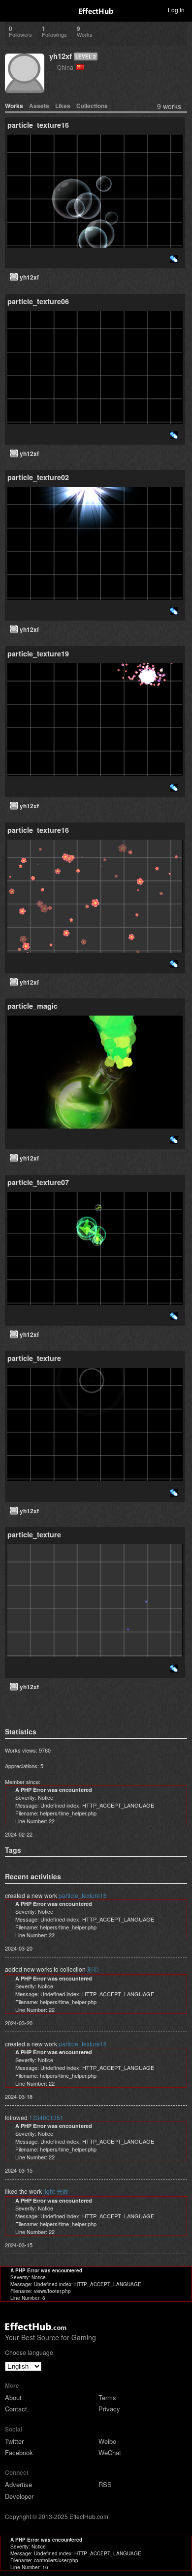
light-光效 (56, 2191)
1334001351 (46, 2117)
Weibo (107, 2441)
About (13, 2397)
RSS (105, 2484)
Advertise (18, 2484)
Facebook (19, 2452)
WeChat (110, 2452)
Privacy (109, 2409)
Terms (107, 2397)
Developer (19, 2496)
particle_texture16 (83, 1895)
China (67, 67)
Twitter (14, 2441)
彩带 (93, 1969)
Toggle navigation (12, 9)
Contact (16, 2409)
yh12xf (61, 56)
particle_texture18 (83, 2044)
